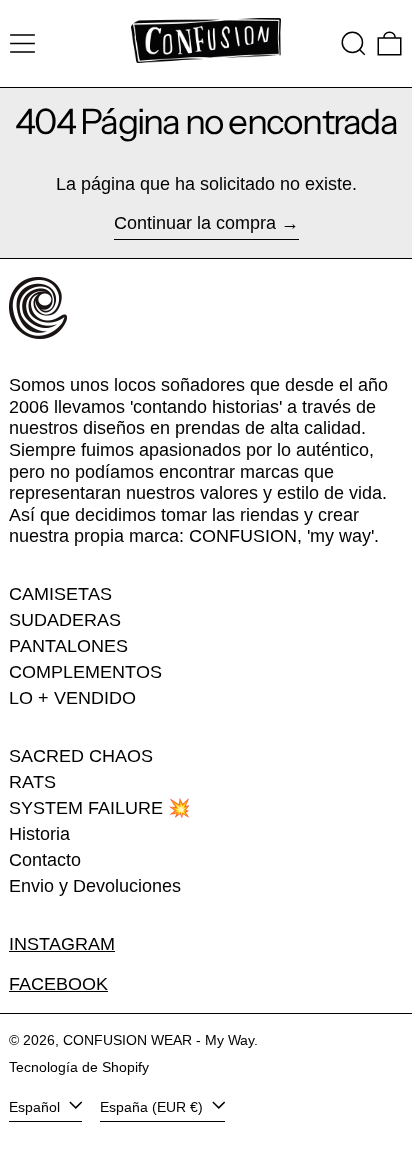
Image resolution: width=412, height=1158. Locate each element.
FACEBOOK (58, 984)
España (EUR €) (153, 1107)
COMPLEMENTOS (85, 672)
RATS (32, 782)
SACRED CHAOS (81, 756)
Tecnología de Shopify (79, 1067)
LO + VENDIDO (72, 698)
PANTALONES (68, 646)
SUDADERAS (65, 620)
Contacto (45, 860)
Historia (39, 834)
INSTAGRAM (62, 944)
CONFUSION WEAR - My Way (158, 1040)
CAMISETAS (60, 594)
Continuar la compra (195, 223)
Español (36, 1107)
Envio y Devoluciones (95, 886)
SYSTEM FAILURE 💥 (99, 808)
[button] (353, 43)
